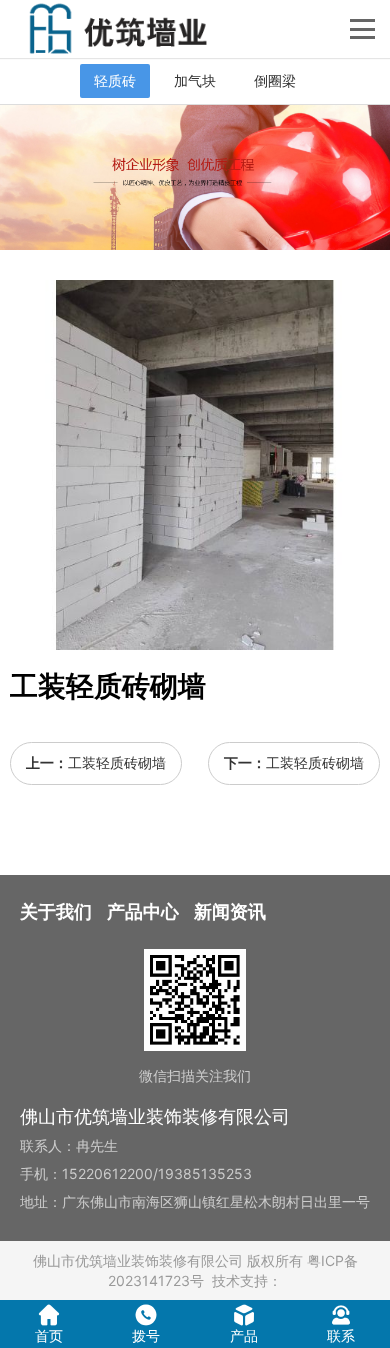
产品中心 (143, 911)
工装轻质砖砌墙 (117, 762)
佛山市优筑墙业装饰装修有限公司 (138, 1260)
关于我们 (56, 911)
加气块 (195, 80)
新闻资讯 (230, 911)
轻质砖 (115, 80)
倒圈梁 (275, 80)
